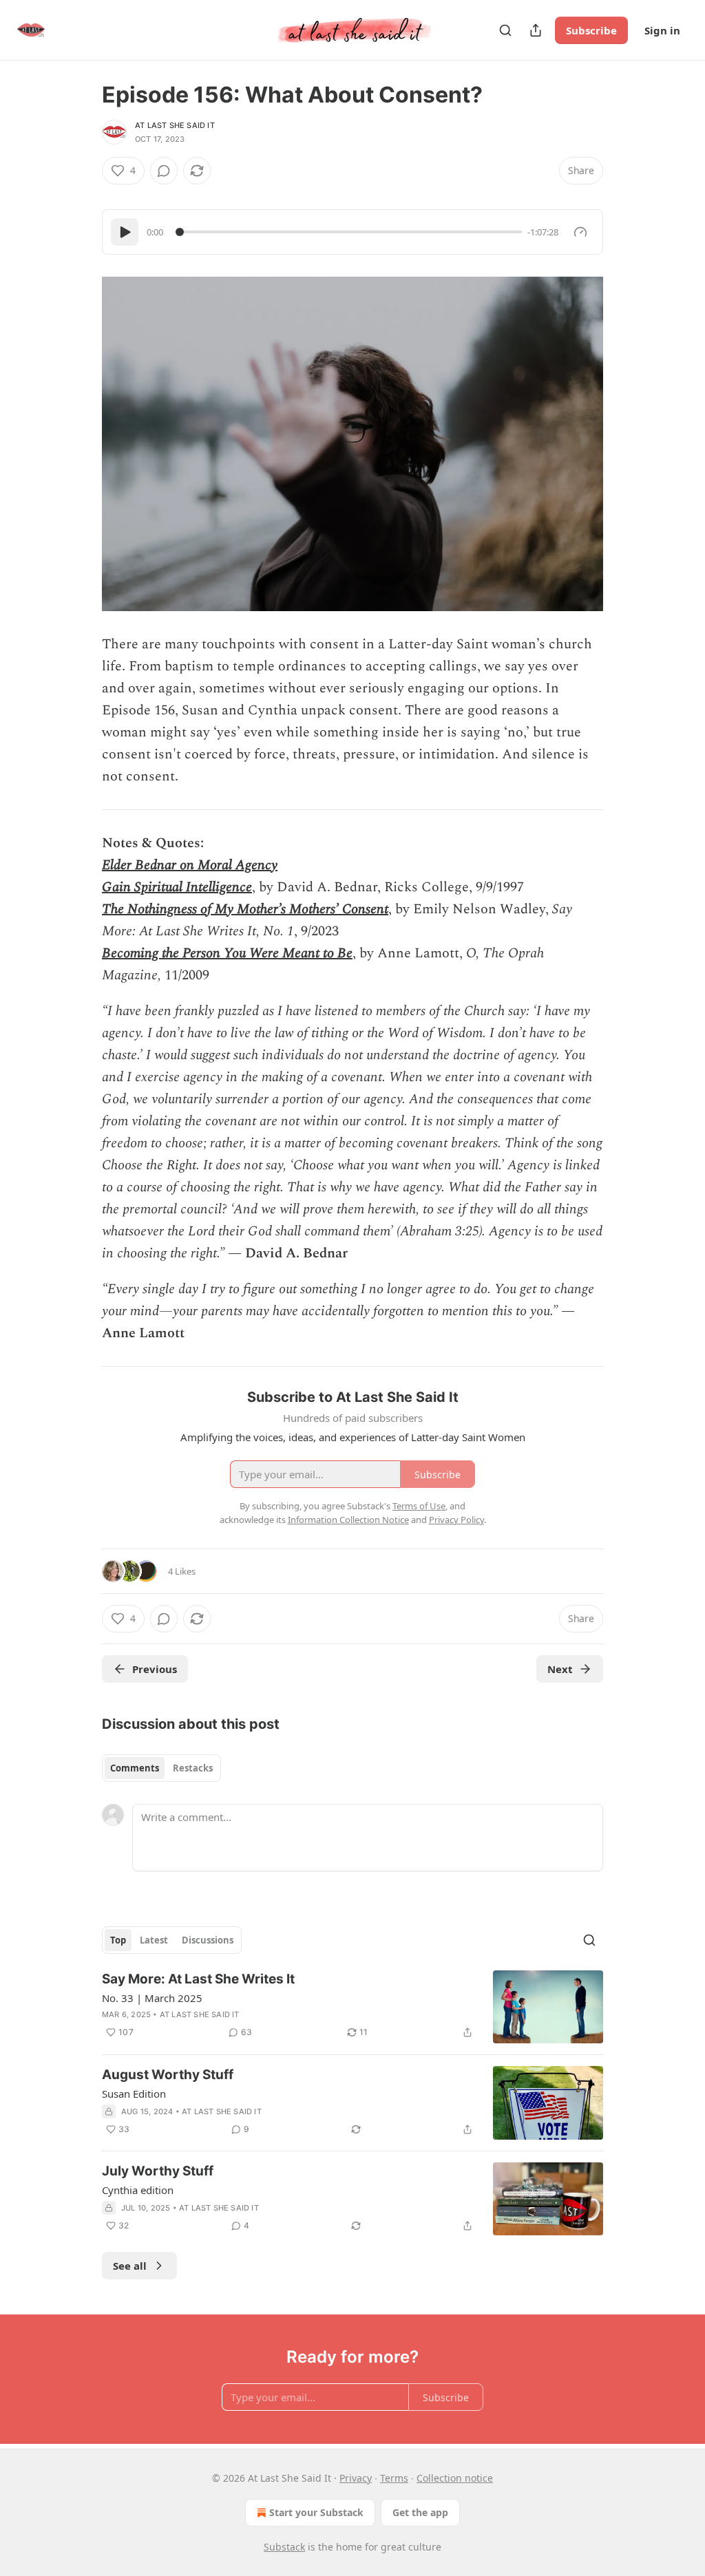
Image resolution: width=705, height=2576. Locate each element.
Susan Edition (134, 2094)
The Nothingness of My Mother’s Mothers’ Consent (245, 909)
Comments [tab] (135, 1768)
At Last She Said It (175, 125)
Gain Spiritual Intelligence (177, 887)
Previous (155, 1669)
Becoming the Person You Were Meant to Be (227, 953)
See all (130, 2266)
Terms (394, 2478)
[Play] (125, 232)
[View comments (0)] (164, 171)
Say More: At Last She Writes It (198, 1979)
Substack (284, 2547)
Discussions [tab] (208, 1940)
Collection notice (455, 2478)
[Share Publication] (536, 30)
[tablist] (161, 1768)
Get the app (420, 2512)
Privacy (356, 2478)
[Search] (505, 30)
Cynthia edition (138, 2190)
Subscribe (591, 30)
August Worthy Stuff (168, 2075)
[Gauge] (580, 232)
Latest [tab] (154, 1940)
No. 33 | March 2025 (152, 1998)
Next (560, 1669)
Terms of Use (419, 1506)
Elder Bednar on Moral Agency (190, 865)
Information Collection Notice (348, 1520)
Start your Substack (316, 2512)
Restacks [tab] (193, 1768)
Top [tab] (118, 1940)
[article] (352, 2007)
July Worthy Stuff (158, 2171)
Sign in (662, 30)
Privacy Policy (456, 1520)
